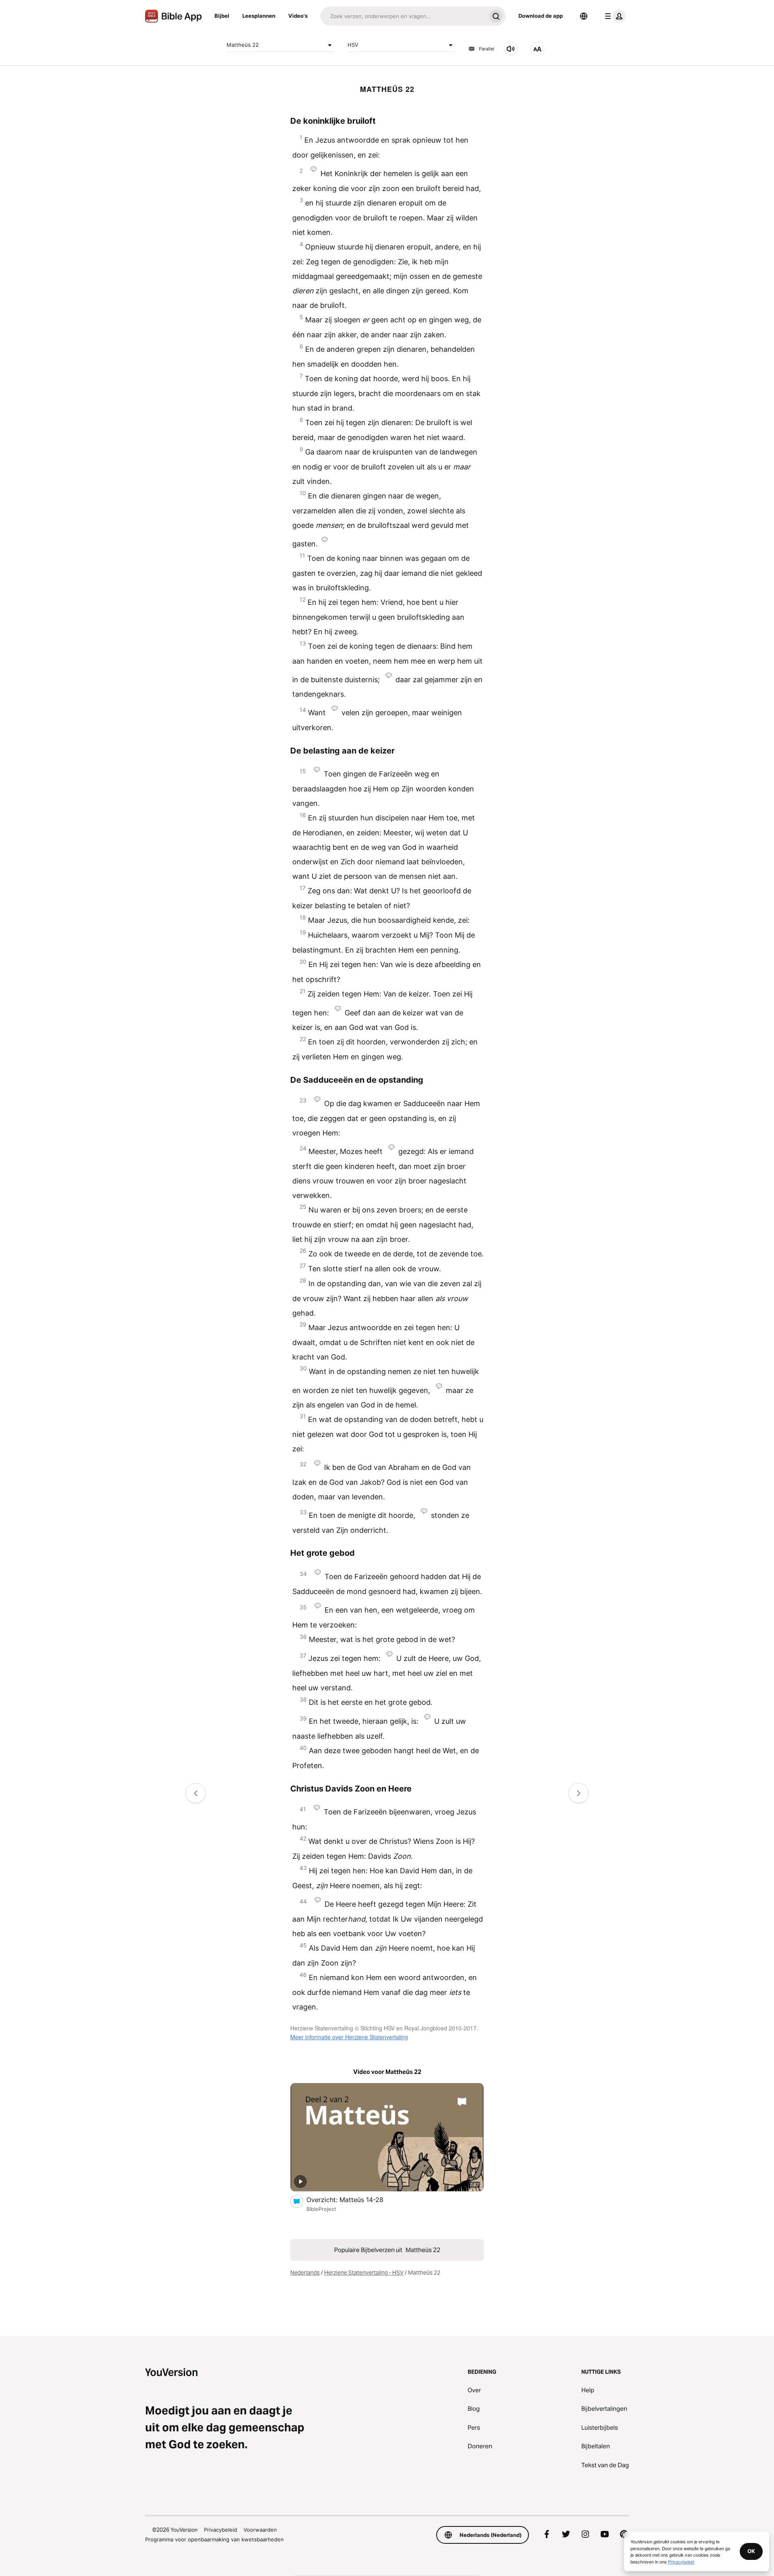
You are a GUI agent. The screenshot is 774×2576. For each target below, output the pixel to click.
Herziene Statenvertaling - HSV (364, 2273)
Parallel (487, 49)
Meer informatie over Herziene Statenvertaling (349, 2037)
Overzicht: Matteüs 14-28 (353, 2199)
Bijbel (222, 16)
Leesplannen (259, 16)
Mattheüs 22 (243, 45)
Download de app (541, 16)
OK (751, 2551)
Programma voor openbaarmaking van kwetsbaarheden (214, 2539)
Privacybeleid (221, 2530)
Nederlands (305, 2273)
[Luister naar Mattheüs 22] (511, 49)
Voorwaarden (260, 2530)
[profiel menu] (614, 16)
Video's (298, 16)
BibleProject (321, 2209)
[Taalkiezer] (584, 16)
